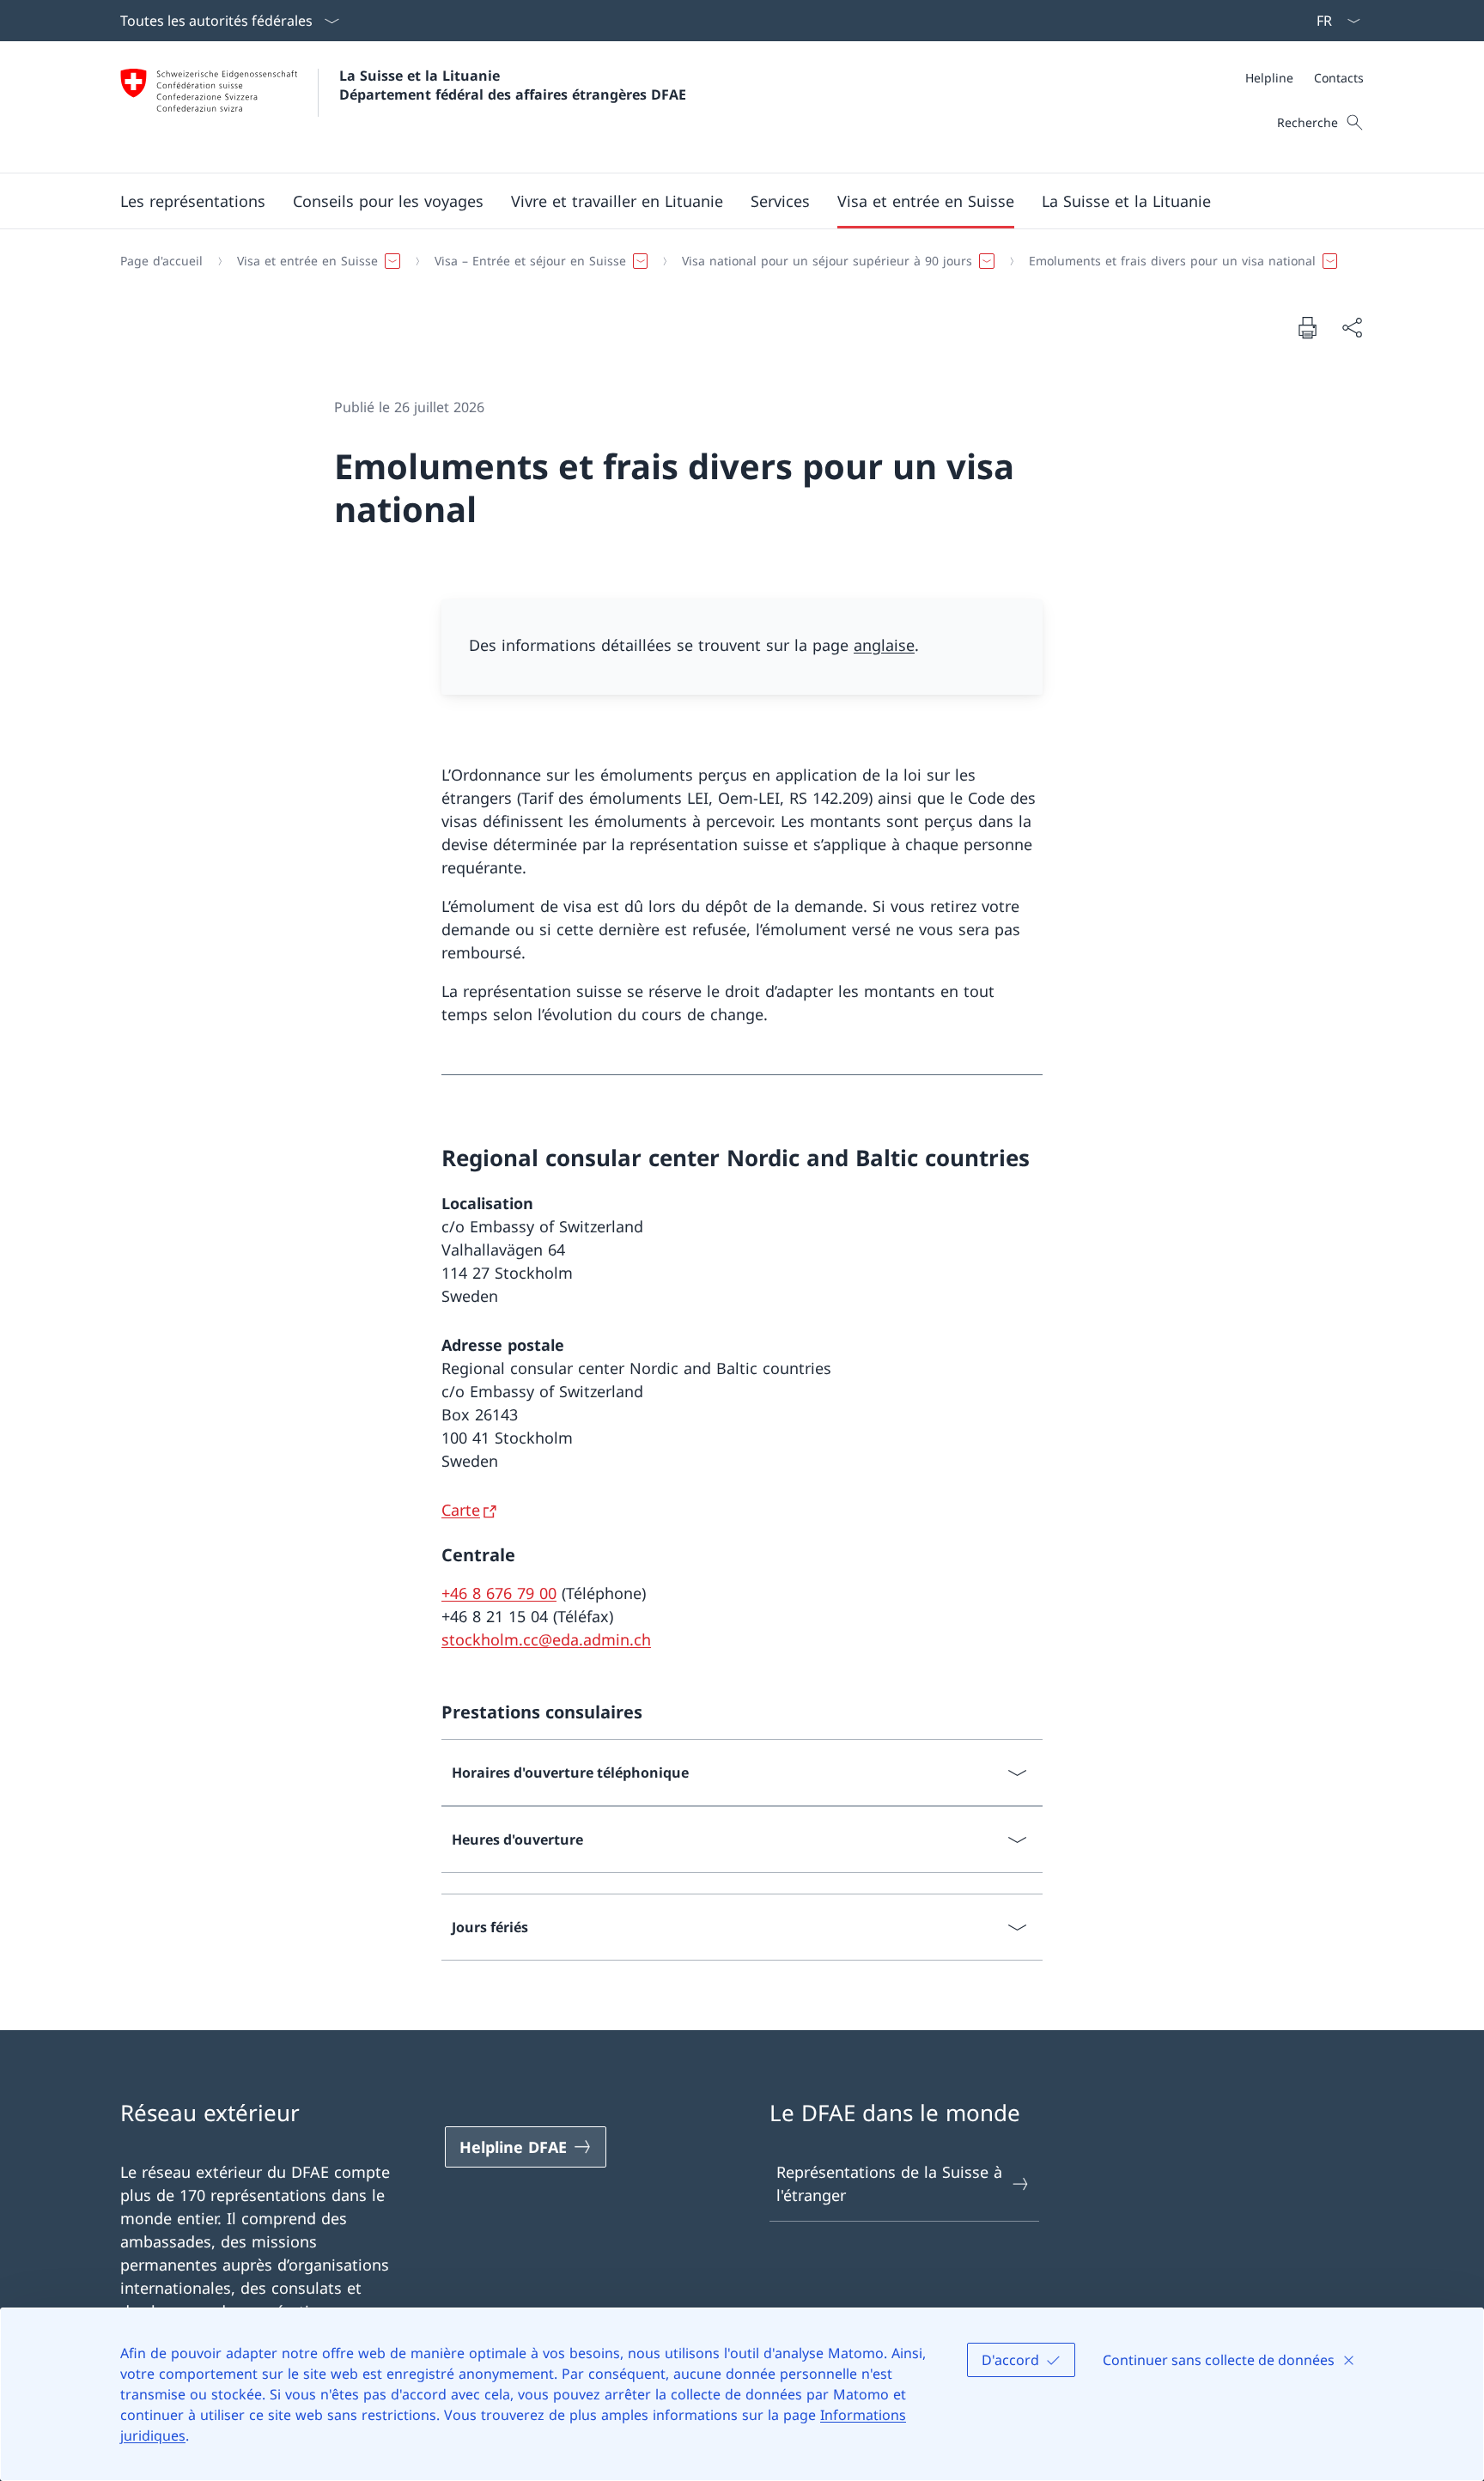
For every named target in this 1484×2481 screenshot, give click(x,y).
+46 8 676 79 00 (499, 1593)
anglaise (884, 645)
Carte (461, 1510)
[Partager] (1352, 328)
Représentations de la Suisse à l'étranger (889, 2183)
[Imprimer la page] (1307, 327)
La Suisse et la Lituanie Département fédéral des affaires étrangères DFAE (513, 85)
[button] (193, 201)
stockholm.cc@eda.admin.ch (546, 1639)
